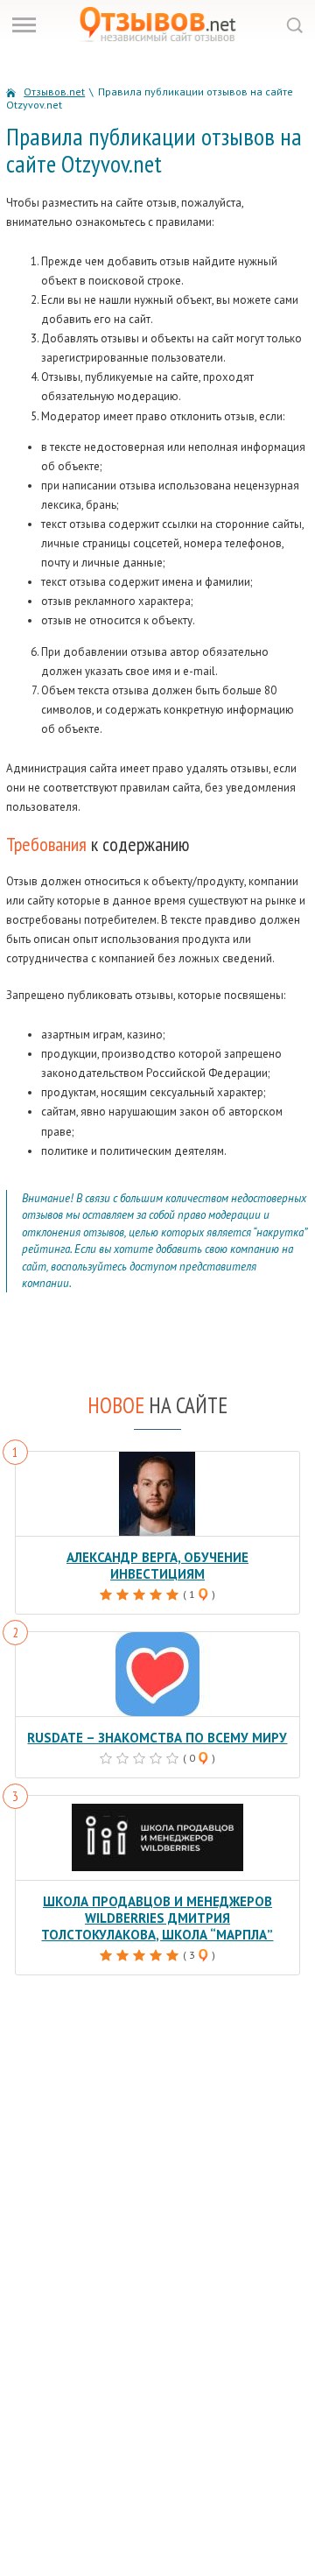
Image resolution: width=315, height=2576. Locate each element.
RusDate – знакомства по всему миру (157, 1738)
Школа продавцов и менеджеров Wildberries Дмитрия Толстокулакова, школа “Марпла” (157, 1918)
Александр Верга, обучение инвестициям (157, 1566)
